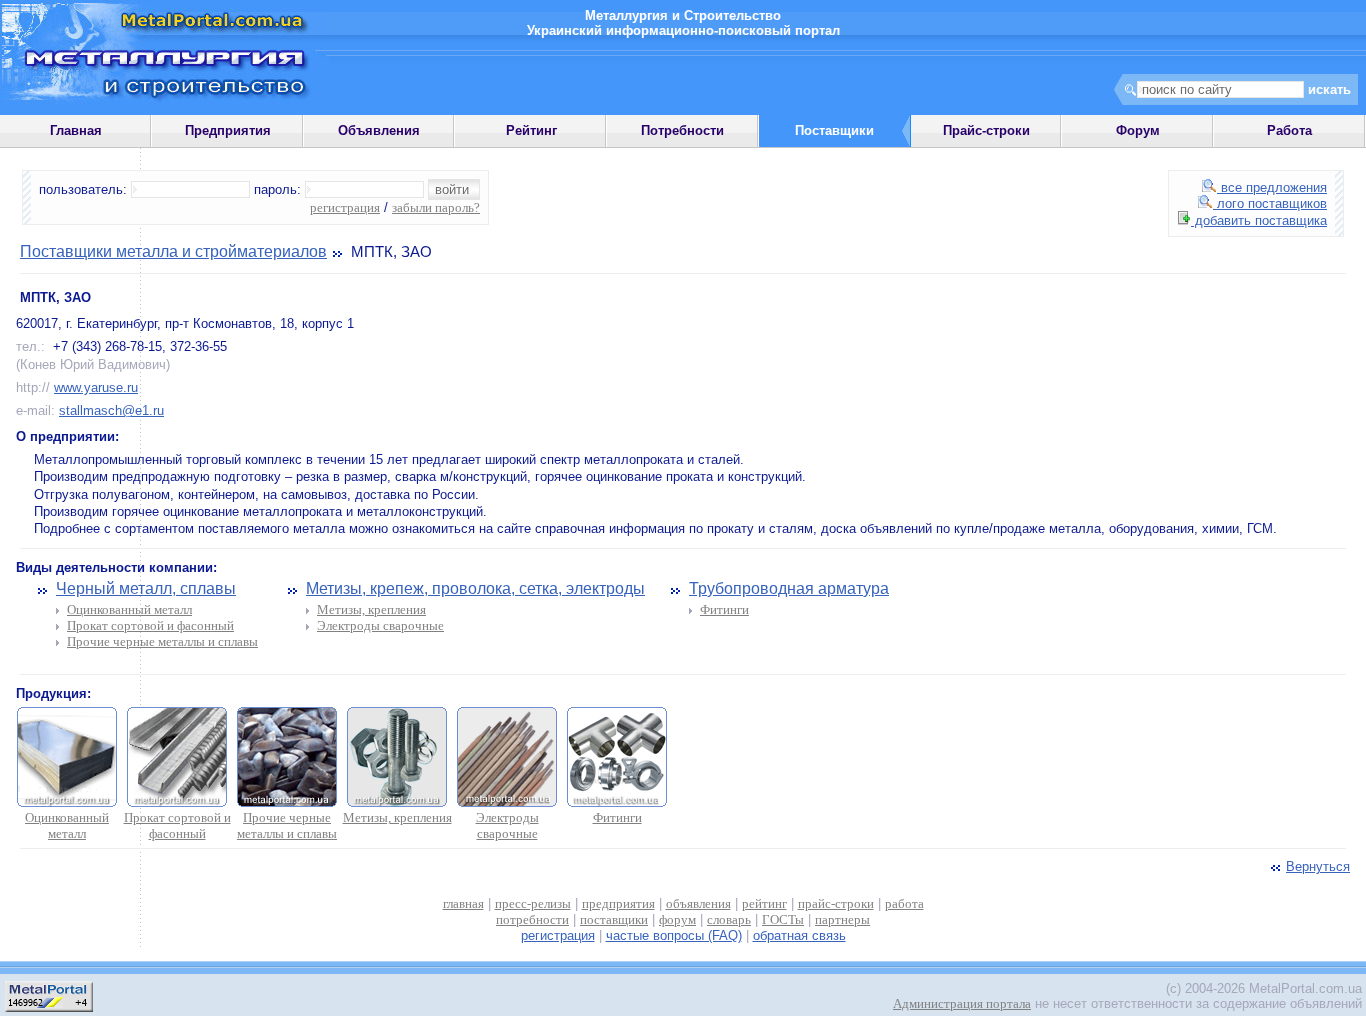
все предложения (1272, 187)
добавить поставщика (1259, 220)
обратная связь (799, 935)
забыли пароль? (436, 207)
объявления (698, 903)
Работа (1289, 130)
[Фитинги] (617, 802)
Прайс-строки (986, 130)
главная (463, 903)
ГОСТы (783, 919)
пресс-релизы (533, 903)
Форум (1138, 130)
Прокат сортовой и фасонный (150, 625)
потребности (532, 919)
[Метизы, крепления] (397, 802)
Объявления (379, 130)
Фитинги (724, 609)
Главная (76, 130)
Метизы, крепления (371, 609)
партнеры (842, 919)
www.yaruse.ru (96, 387)
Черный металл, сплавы (146, 588)
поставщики (614, 919)
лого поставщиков (1270, 203)
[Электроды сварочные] (507, 802)
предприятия (618, 903)
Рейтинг (531, 130)
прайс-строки (836, 903)
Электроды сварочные (380, 625)
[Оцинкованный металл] (67, 802)
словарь (729, 919)
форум (677, 919)
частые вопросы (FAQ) (674, 935)
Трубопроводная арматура (789, 588)
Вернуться (1318, 866)
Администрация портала (962, 1003)
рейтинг (764, 903)
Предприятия (228, 130)
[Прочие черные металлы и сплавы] (287, 802)
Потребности (682, 130)
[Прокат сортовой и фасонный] (177, 802)
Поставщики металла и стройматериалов (173, 251)
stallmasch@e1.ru (111, 410)
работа (904, 903)
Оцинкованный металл (129, 609)
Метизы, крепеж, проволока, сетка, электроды (475, 588)
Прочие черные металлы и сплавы (162, 641)
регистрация (345, 207)
